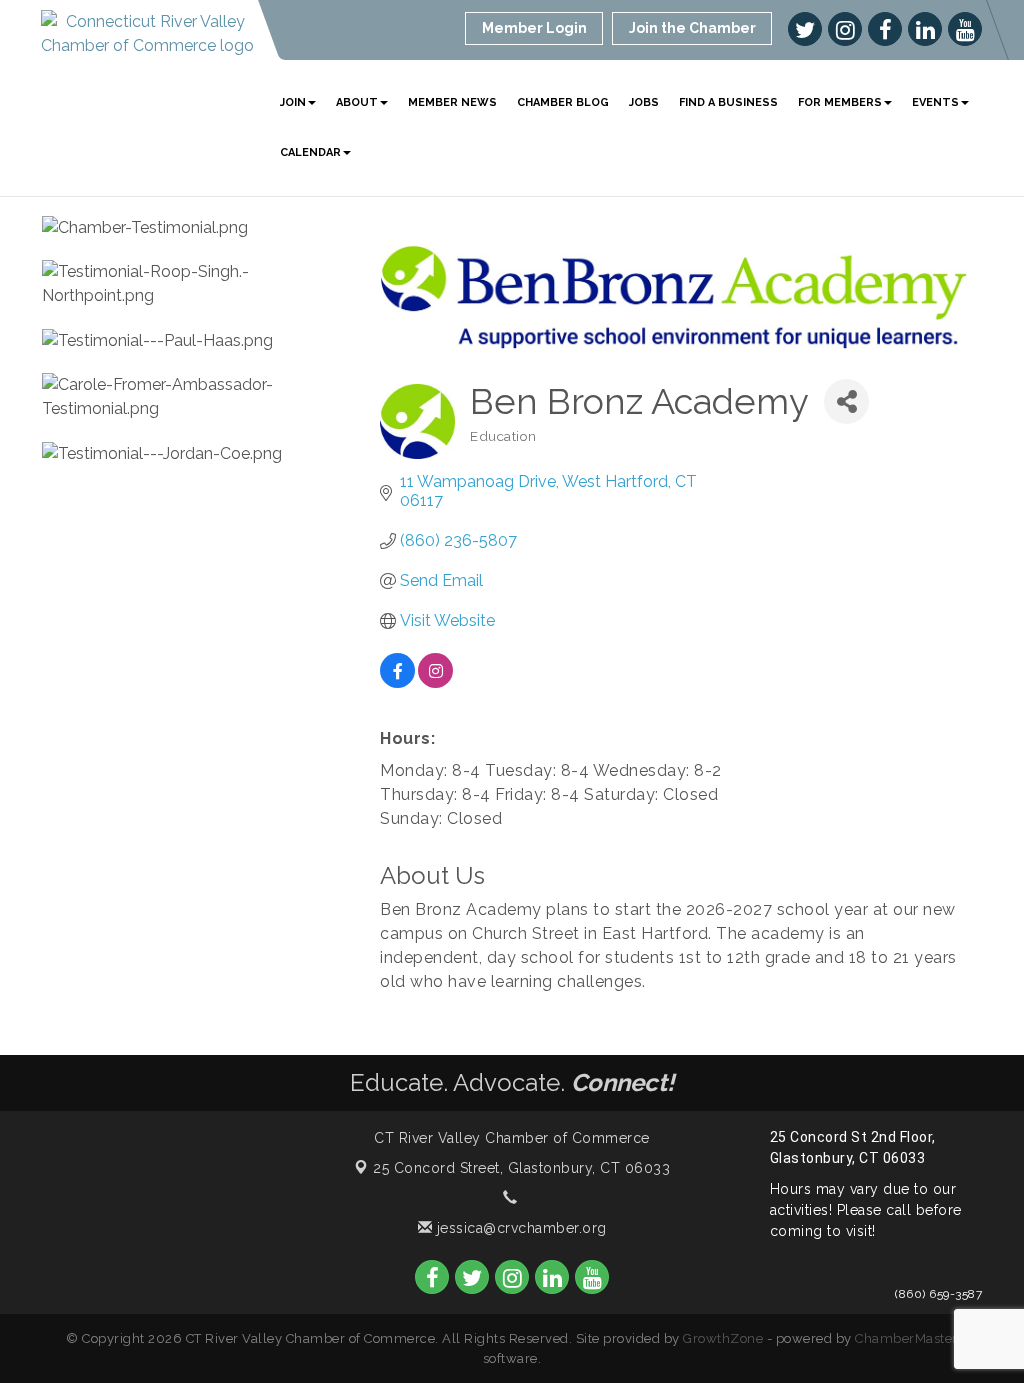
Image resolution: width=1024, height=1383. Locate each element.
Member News (452, 102)
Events (935, 102)
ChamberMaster (906, 1338)
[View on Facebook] (397, 682)
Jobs (644, 102)
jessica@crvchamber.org (519, 1228)
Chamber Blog (563, 102)
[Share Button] (846, 401)
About (357, 102)
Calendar (310, 152)
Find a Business (728, 102)
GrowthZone (723, 1338)
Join (293, 102)
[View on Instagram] (435, 682)
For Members (840, 102)
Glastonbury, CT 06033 (521, 1168)
